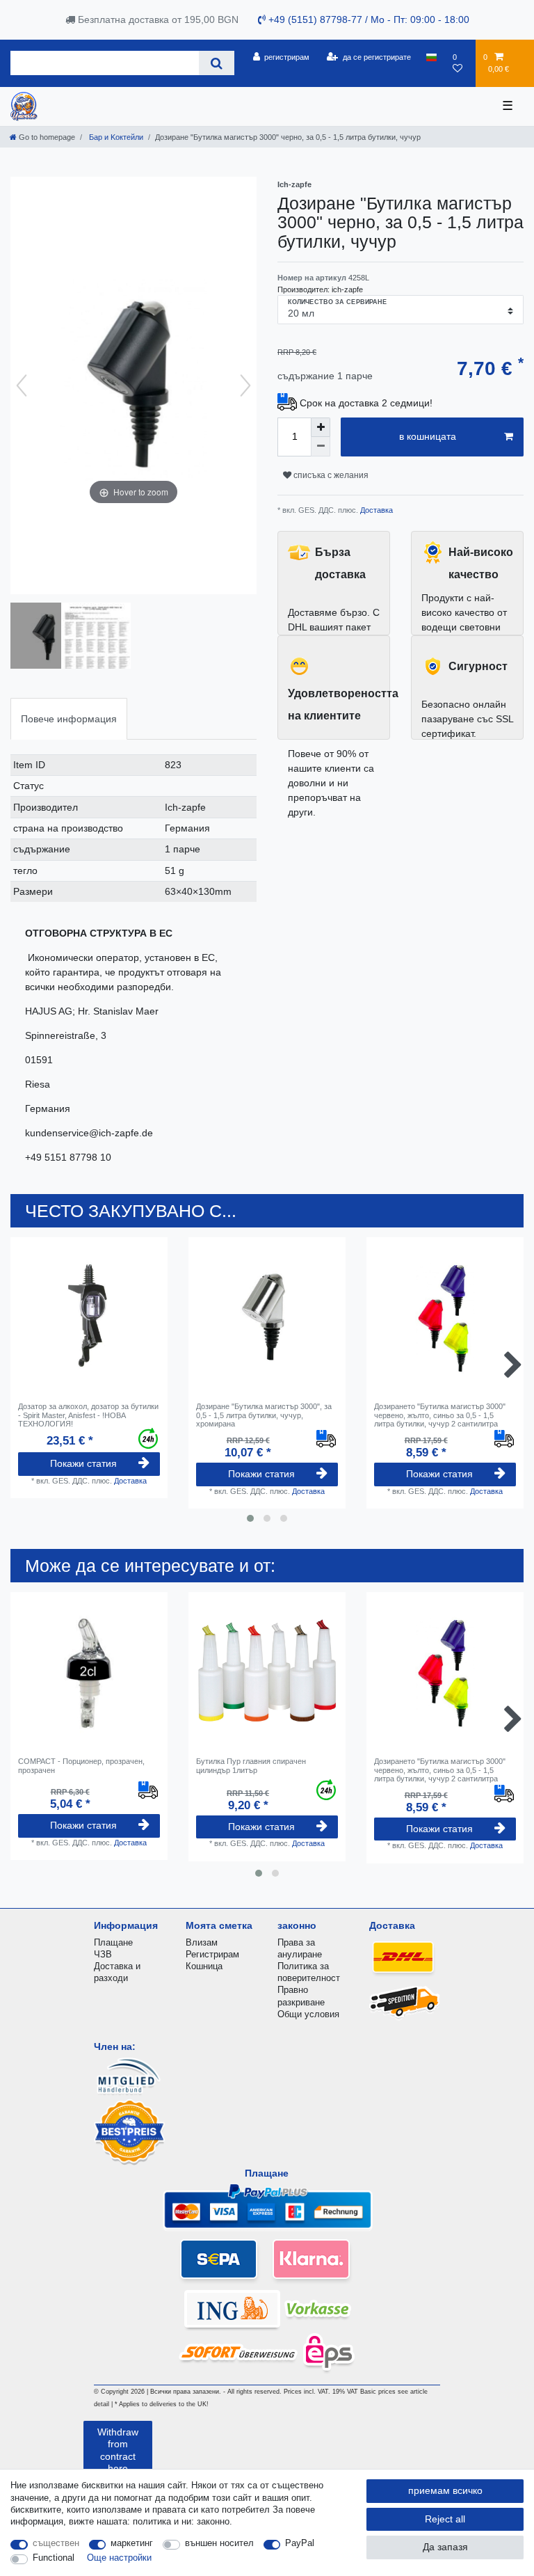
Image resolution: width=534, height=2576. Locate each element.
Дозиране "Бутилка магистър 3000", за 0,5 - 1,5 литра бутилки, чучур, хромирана (264, 1415)
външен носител (219, 2543)
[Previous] (22, 385)
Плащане (113, 1942)
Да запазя (445, 2547)
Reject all (445, 2519)
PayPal (300, 2543)
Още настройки (119, 2558)
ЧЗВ (103, 1954)
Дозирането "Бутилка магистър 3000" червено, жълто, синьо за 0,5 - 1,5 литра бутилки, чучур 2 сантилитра (440, 1415)
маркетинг (132, 2543)
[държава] (431, 57)
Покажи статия (83, 1463)
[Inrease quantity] (321, 427)
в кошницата (428, 436)
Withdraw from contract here (118, 2450)
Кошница (204, 1966)
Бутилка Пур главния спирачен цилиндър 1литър (251, 1765)
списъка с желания (330, 475)
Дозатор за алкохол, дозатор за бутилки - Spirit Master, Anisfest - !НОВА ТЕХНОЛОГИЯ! (88, 1415)
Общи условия (308, 2014)
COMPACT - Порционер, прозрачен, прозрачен (81, 1765)
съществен (56, 2543)
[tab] (69, 718)
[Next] (245, 385)
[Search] (217, 63)
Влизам (202, 1942)
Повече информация (69, 719)
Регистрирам (212, 1954)
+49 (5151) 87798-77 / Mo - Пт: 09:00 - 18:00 (367, 19)
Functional (54, 2558)
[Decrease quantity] (321, 447)
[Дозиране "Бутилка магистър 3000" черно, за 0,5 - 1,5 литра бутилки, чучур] (45, 637)
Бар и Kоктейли (115, 137)
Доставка (375, 510)
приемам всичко (445, 2490)
